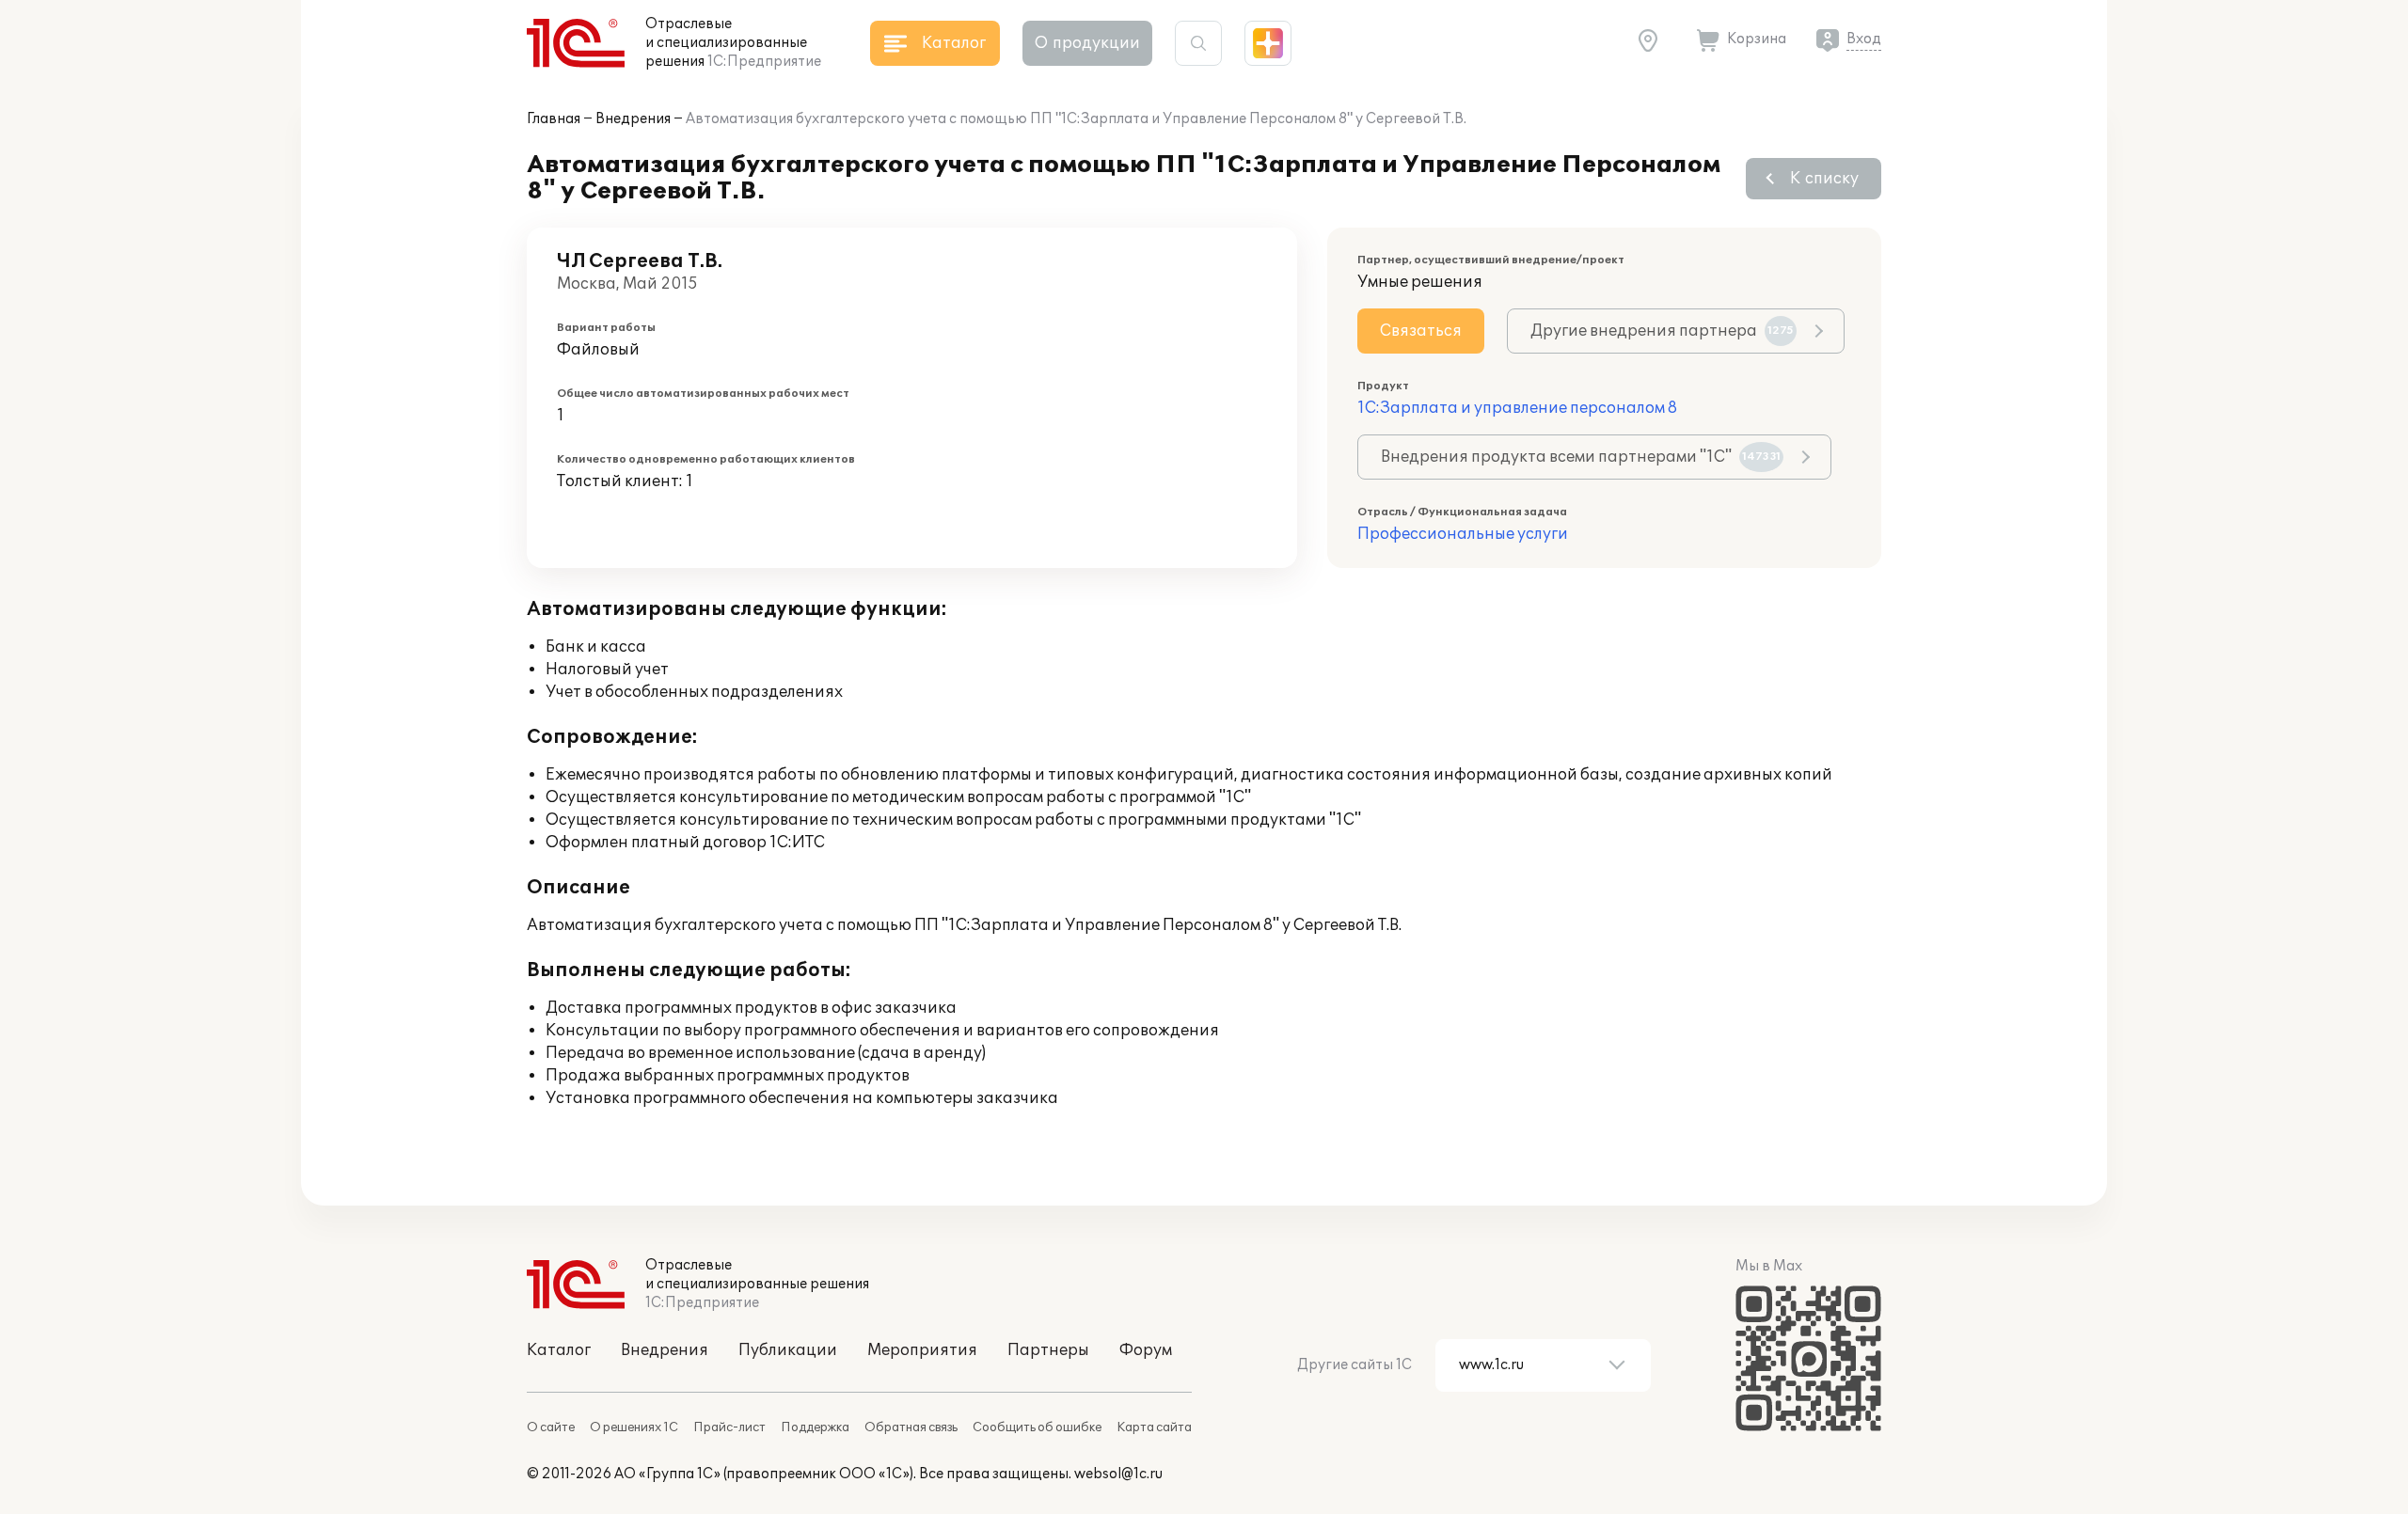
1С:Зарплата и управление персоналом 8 (1517, 408)
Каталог (559, 1350)
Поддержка (815, 1427)
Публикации (788, 1350)
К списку (1824, 179)
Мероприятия (922, 1350)
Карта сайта (1154, 1427)
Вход (1864, 39)
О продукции (1087, 43)
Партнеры (1048, 1350)
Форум (1146, 1350)
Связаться (1421, 331)
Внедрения (633, 119)
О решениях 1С (634, 1427)
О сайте (551, 1427)
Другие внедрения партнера (1662, 331)
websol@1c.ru (1118, 1474)
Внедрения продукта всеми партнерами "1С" (1581, 457)
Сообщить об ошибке (1037, 1427)
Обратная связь (911, 1427)
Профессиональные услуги (1463, 534)
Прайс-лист (729, 1427)
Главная (554, 119)
